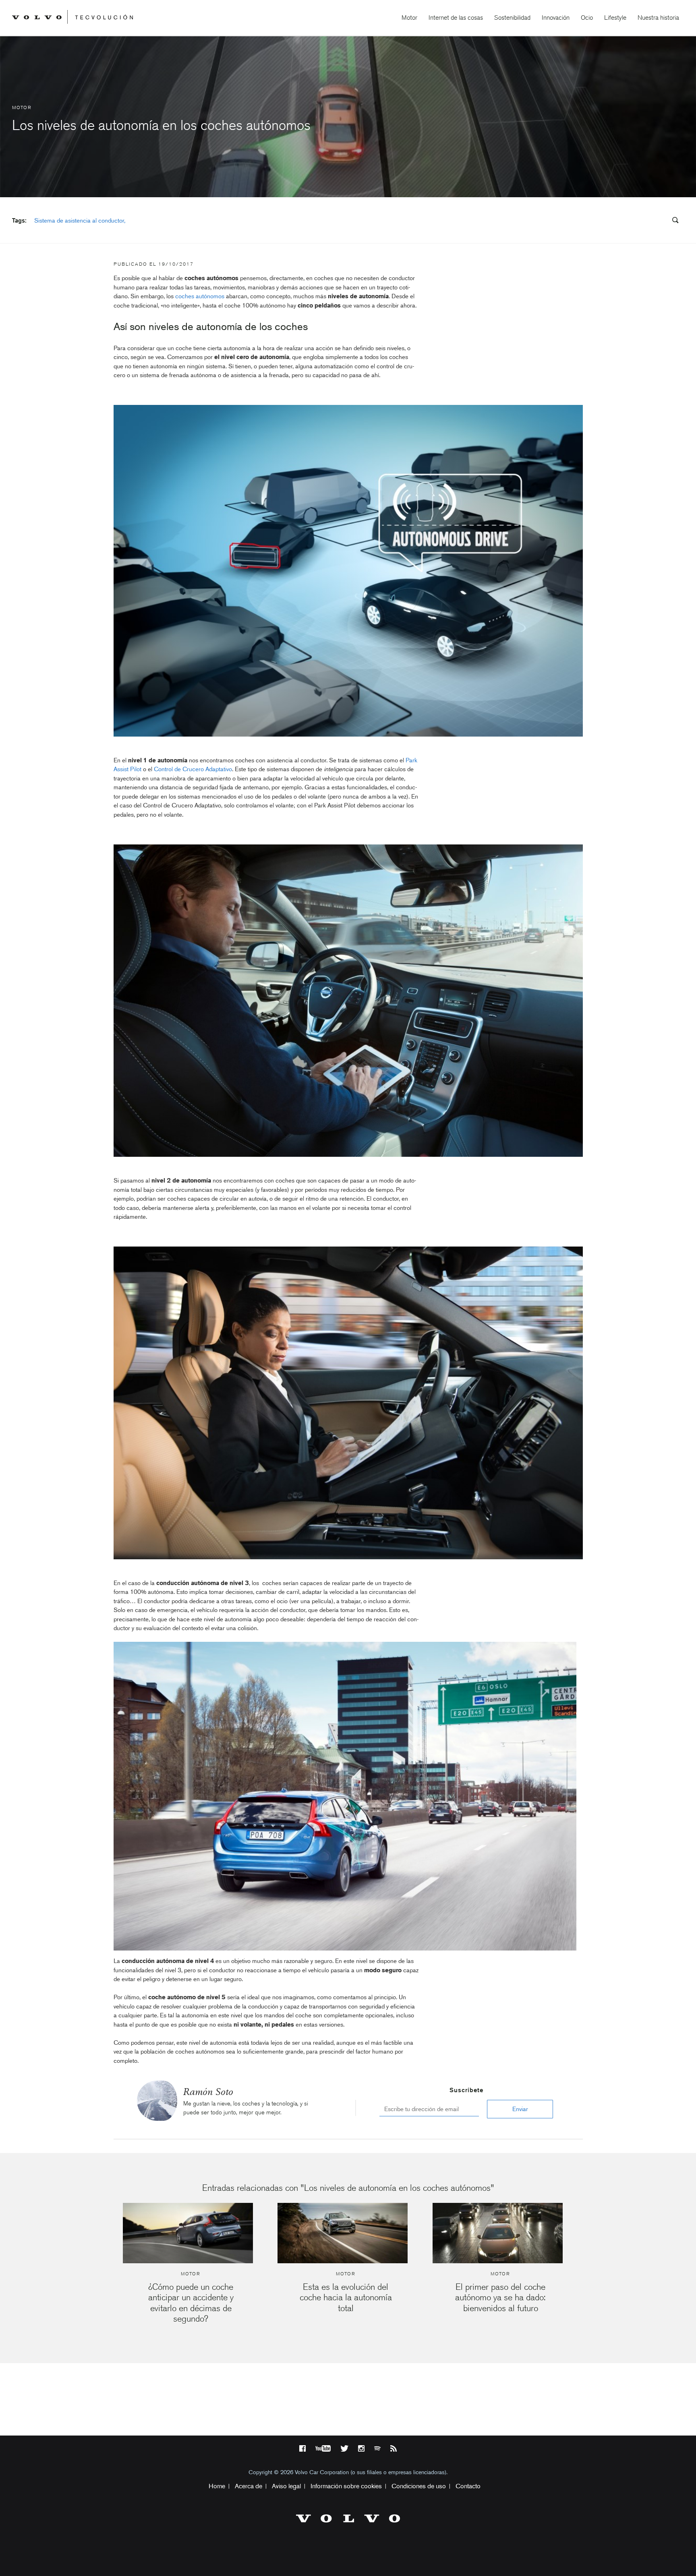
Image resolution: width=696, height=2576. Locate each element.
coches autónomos (200, 296)
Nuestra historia (658, 18)
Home (217, 2486)
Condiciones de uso (419, 2486)
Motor (409, 18)
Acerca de (249, 2486)
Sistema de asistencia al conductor (79, 221)
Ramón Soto (208, 2092)
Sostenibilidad (512, 18)
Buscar (627, 221)
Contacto (468, 2486)
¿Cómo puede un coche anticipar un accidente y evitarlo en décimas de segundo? (191, 2303)
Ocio (587, 18)
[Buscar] (673, 221)
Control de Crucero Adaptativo (193, 769)
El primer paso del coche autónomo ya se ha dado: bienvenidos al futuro (500, 2297)
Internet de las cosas (456, 18)
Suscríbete (466, 2090)
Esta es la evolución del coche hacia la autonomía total (346, 2297)
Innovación (556, 18)
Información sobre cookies (346, 2486)
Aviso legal (286, 2486)
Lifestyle (615, 18)
